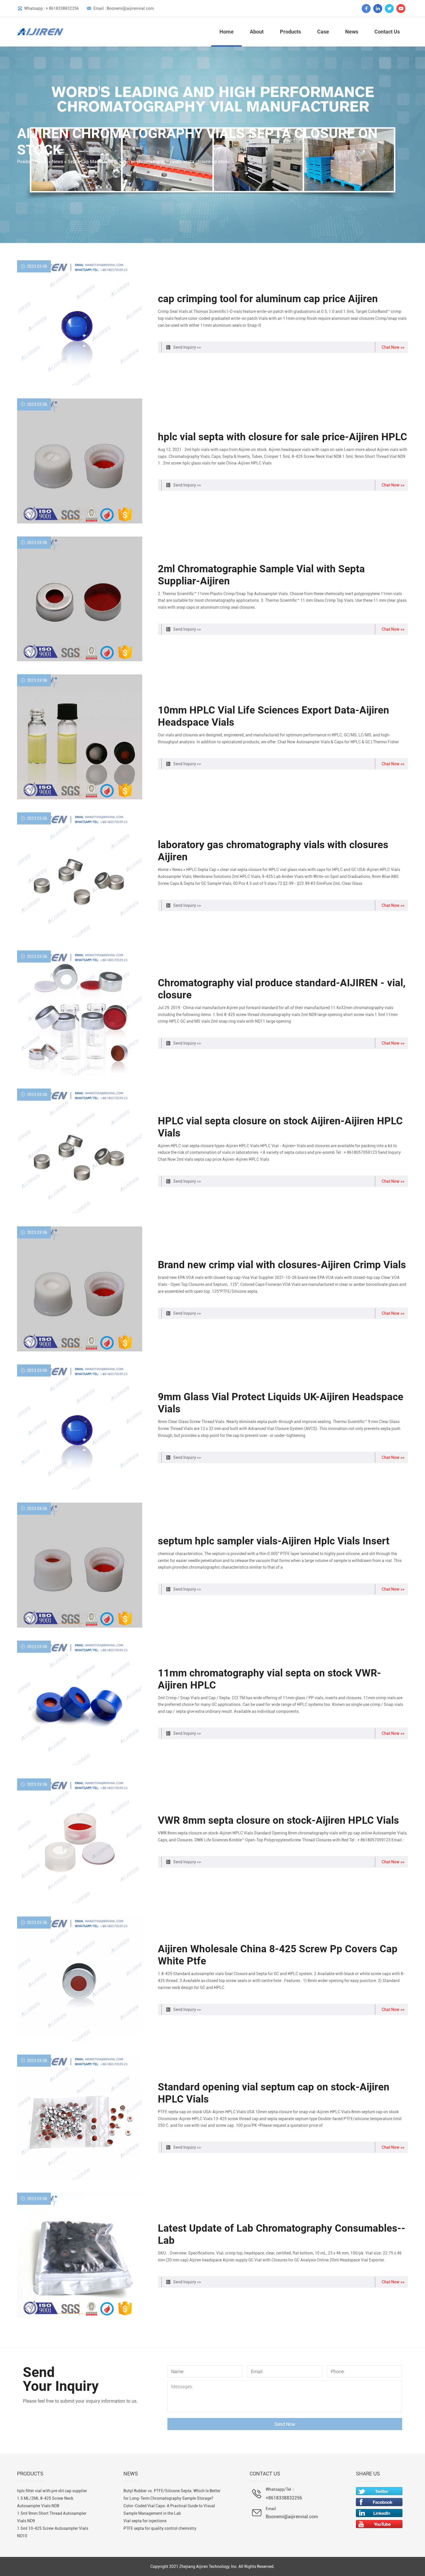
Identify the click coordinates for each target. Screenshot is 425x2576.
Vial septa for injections (145, 2521)
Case (323, 32)
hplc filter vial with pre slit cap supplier (52, 2491)
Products (290, 32)
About (257, 32)
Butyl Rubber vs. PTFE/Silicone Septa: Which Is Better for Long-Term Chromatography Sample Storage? (172, 2495)
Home (227, 32)
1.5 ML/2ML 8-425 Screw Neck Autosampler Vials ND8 (45, 2502)
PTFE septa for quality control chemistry (160, 2528)
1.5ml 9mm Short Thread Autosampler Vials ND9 (52, 2517)
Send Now (285, 2424)
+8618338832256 (284, 2498)
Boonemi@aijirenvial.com (292, 2517)
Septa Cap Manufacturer (93, 162)
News (352, 32)
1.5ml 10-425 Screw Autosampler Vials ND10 (53, 2532)
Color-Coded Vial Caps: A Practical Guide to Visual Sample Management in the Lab (169, 2510)
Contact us (387, 32)
